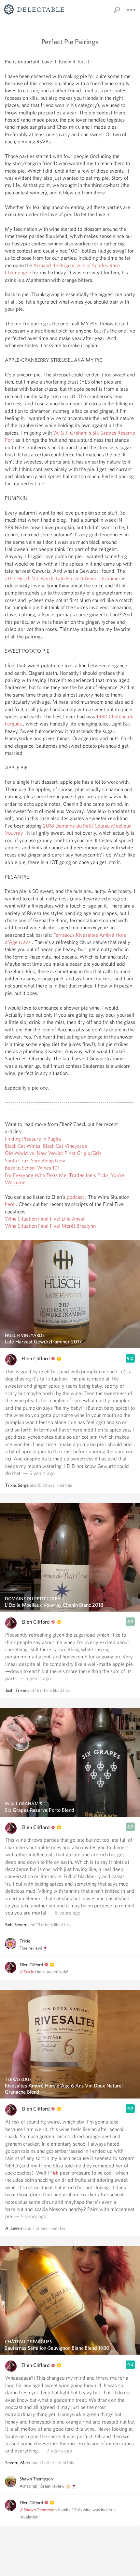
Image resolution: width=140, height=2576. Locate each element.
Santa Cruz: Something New (35, 1161)
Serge (23, 1485)
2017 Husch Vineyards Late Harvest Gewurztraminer (63, 578)
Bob (9, 1925)
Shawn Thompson (36, 2479)
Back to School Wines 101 (32, 1168)
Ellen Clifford (36, 1359)
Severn (21, 1925)
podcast (75, 1197)
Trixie (11, 1485)
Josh (9, 1690)
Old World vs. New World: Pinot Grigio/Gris (53, 1153)
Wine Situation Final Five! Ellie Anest (45, 1219)
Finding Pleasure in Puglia (33, 1139)
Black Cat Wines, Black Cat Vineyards (46, 1146)
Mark (25, 2463)
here (10, 1204)
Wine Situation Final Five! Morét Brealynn (50, 1226)
